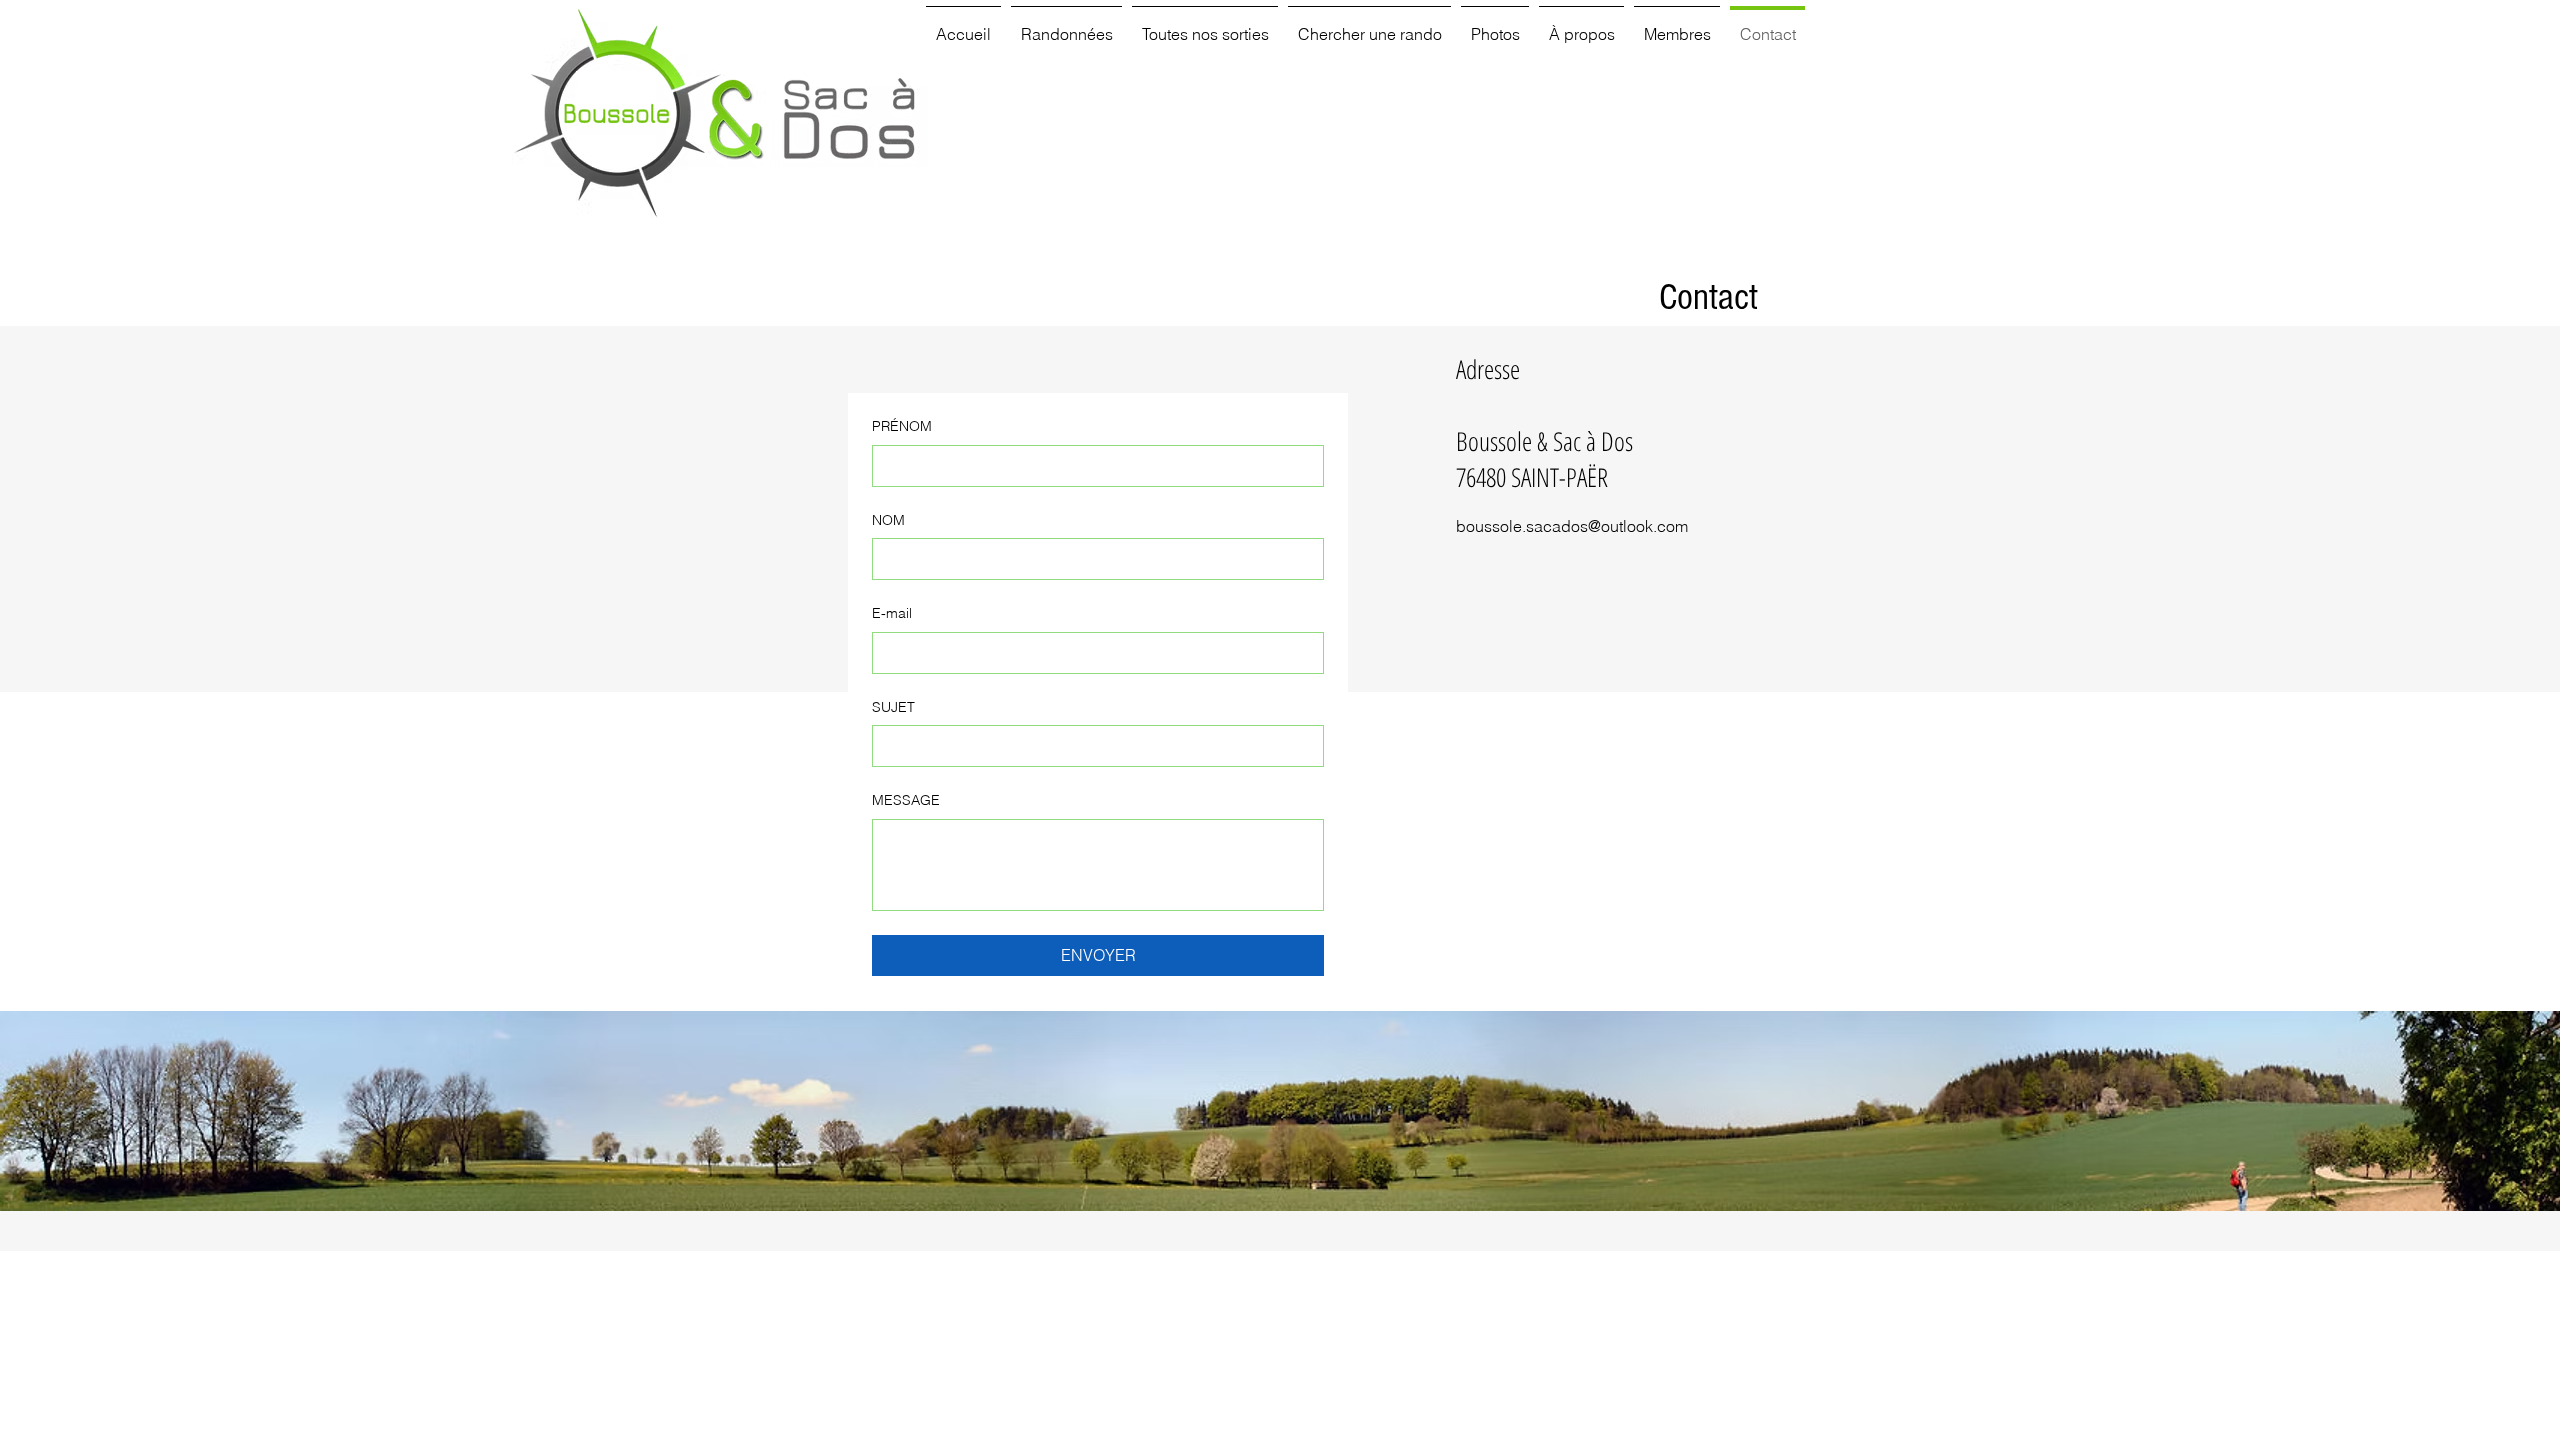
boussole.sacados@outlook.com (1572, 526)
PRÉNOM (902, 426)
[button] (1066, 25)
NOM (888, 520)
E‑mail (892, 613)
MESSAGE (906, 800)
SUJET (893, 707)
